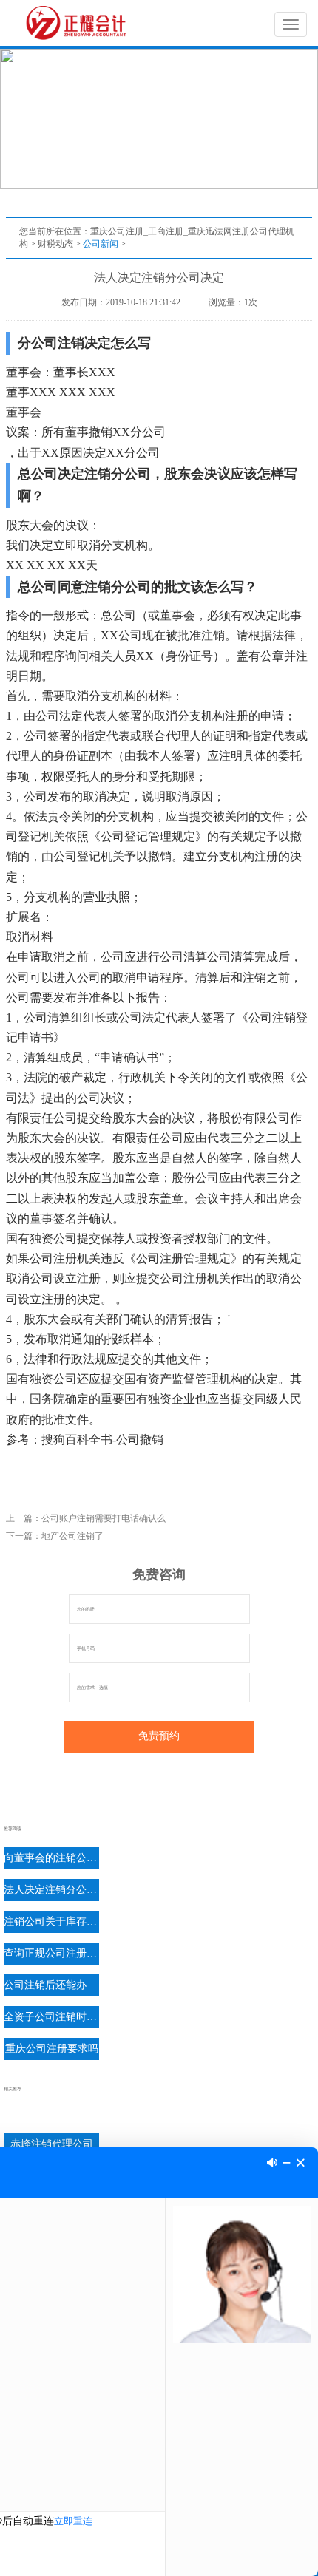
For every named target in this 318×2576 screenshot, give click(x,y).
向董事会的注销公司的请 (51, 1858)
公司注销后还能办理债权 (51, 1985)
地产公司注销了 (72, 1536)
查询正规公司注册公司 (51, 1953)
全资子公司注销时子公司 (51, 2017)
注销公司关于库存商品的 (51, 1921)
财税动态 (55, 244)
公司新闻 (101, 244)
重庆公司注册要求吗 (52, 2049)
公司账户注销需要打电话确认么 (104, 1518)
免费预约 (159, 1736)
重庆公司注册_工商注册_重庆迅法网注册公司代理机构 (79, 23)
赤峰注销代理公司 (52, 2144)
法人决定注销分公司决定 (51, 1890)
